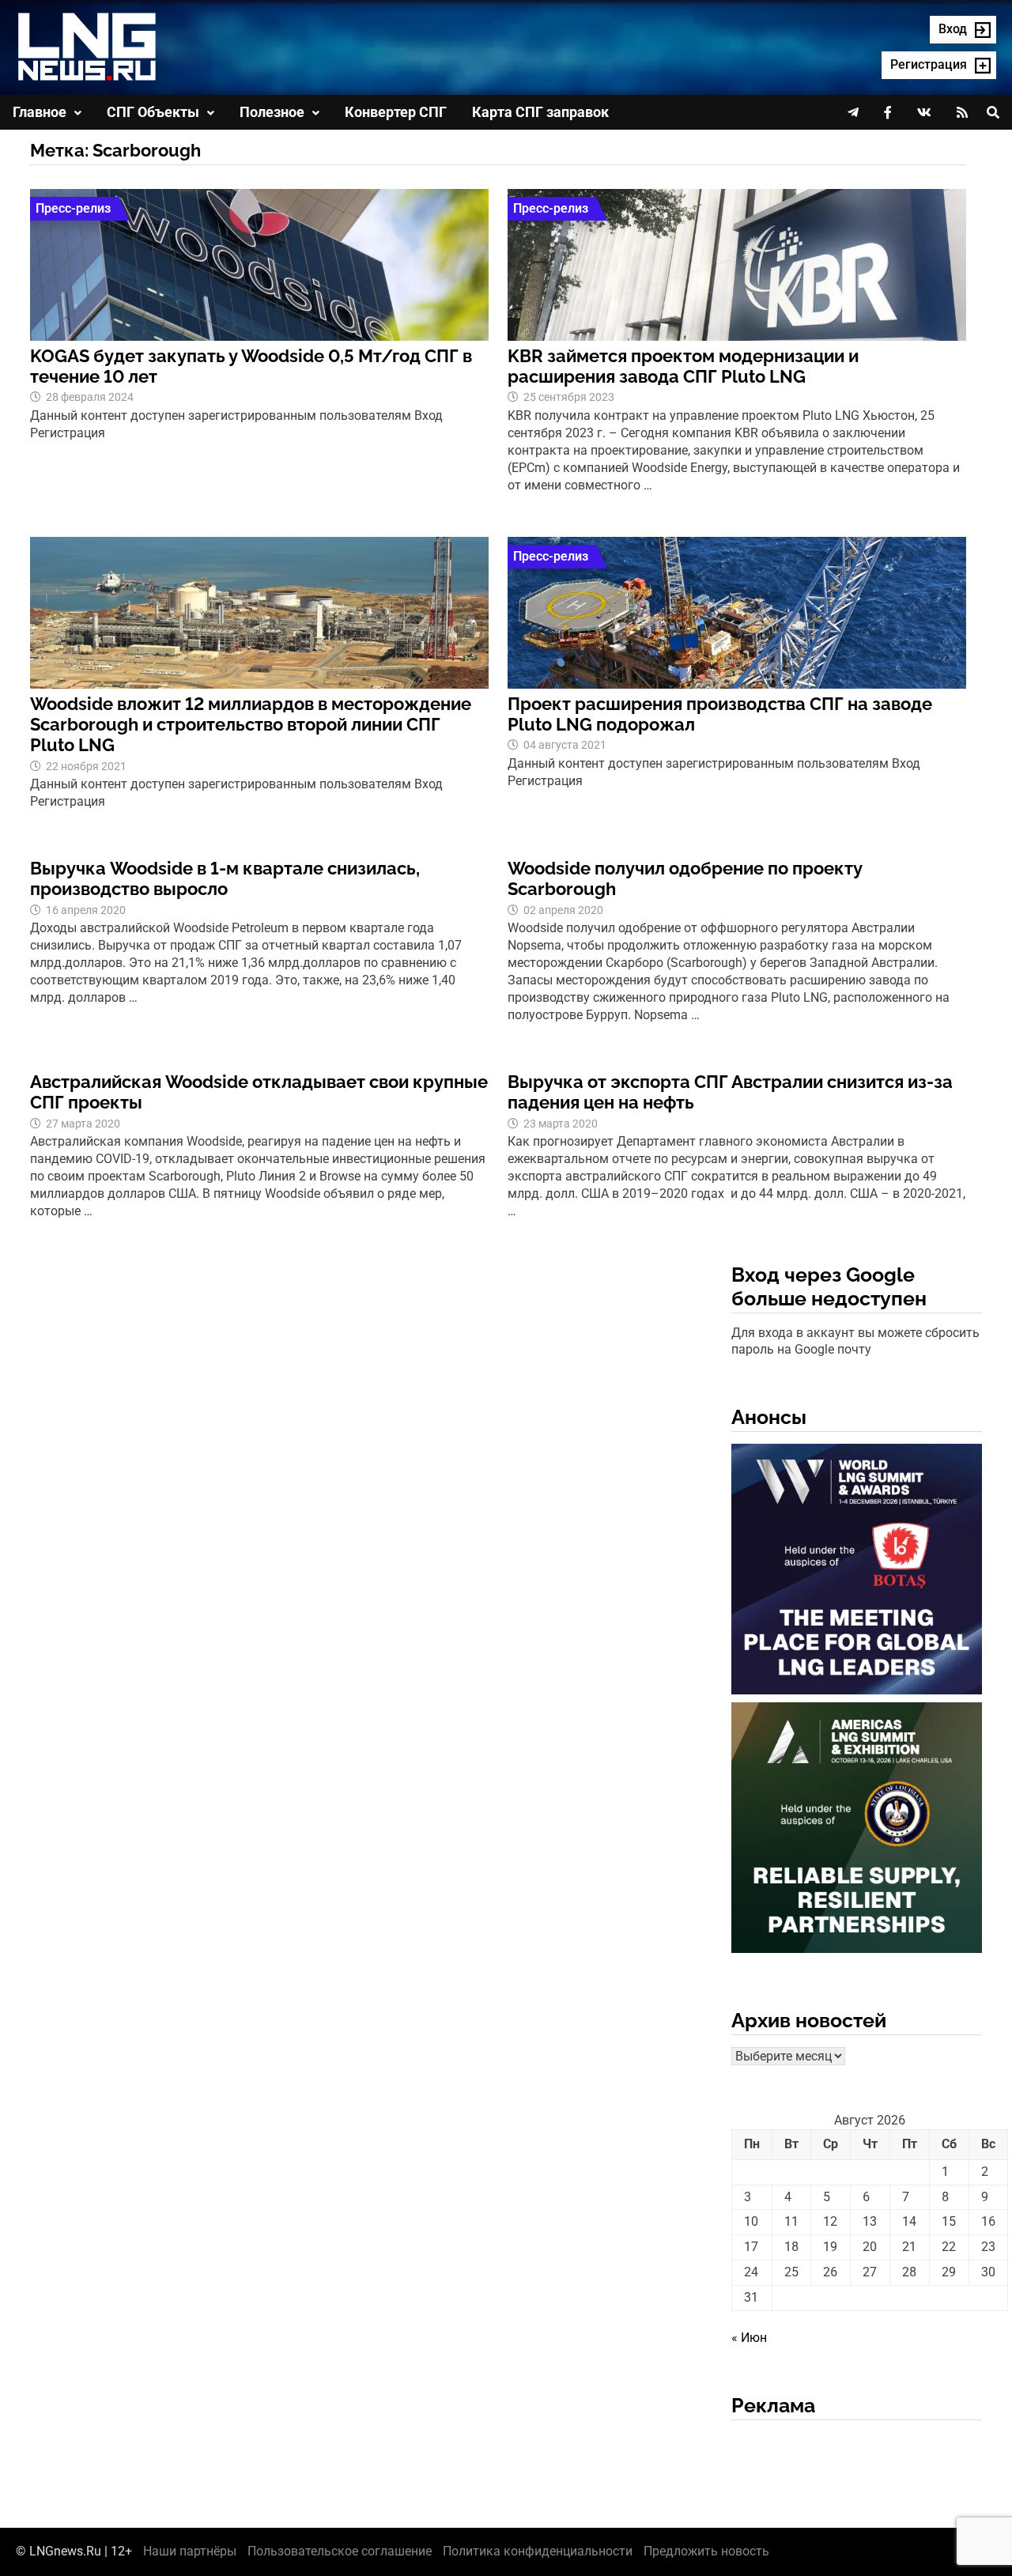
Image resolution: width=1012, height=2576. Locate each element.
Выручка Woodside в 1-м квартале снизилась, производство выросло (225, 878)
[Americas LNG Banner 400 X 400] (857, 1831)
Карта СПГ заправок (540, 112)
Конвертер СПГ (396, 112)
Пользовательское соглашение (340, 2551)
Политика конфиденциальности (538, 2551)
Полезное (272, 112)
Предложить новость (706, 2551)
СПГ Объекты (153, 112)
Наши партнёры (190, 2551)
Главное (40, 112)
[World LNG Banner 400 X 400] (857, 1572)
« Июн (749, 2338)
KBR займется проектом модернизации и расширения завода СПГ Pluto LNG (683, 366)
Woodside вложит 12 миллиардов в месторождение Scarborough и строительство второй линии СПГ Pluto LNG (251, 725)
